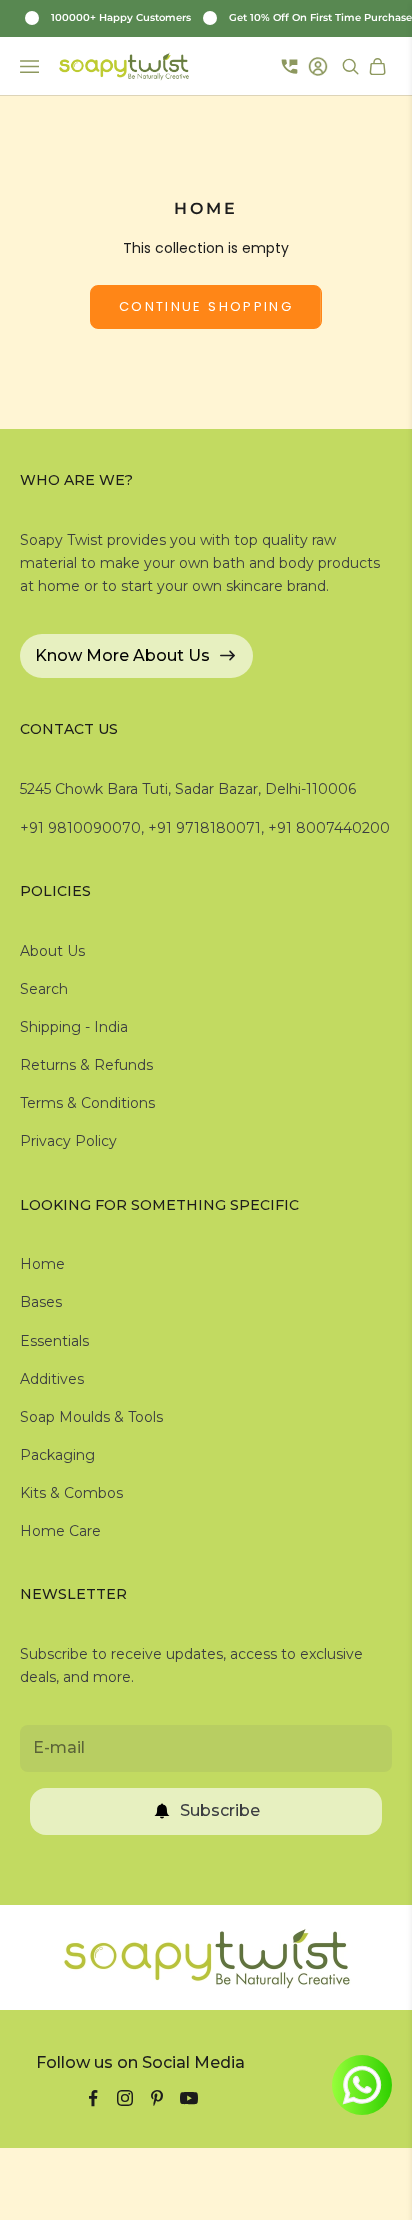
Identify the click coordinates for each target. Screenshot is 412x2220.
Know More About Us (122, 655)
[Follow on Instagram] (125, 2098)
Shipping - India (74, 1027)
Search (44, 989)
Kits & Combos (71, 1493)
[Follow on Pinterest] (157, 2098)
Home (42, 1264)
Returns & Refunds (86, 1065)
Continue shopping (206, 306)
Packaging (57, 1455)
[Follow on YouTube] (189, 2098)
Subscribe (220, 1810)
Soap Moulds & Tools (91, 1417)
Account (320, 66)
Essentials (54, 1341)
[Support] (289, 66)
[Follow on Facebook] (93, 2098)
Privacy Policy (68, 1141)
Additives (52, 1379)
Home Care (60, 1531)
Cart (380, 66)
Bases (41, 1302)
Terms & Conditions (87, 1103)
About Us (52, 951)
